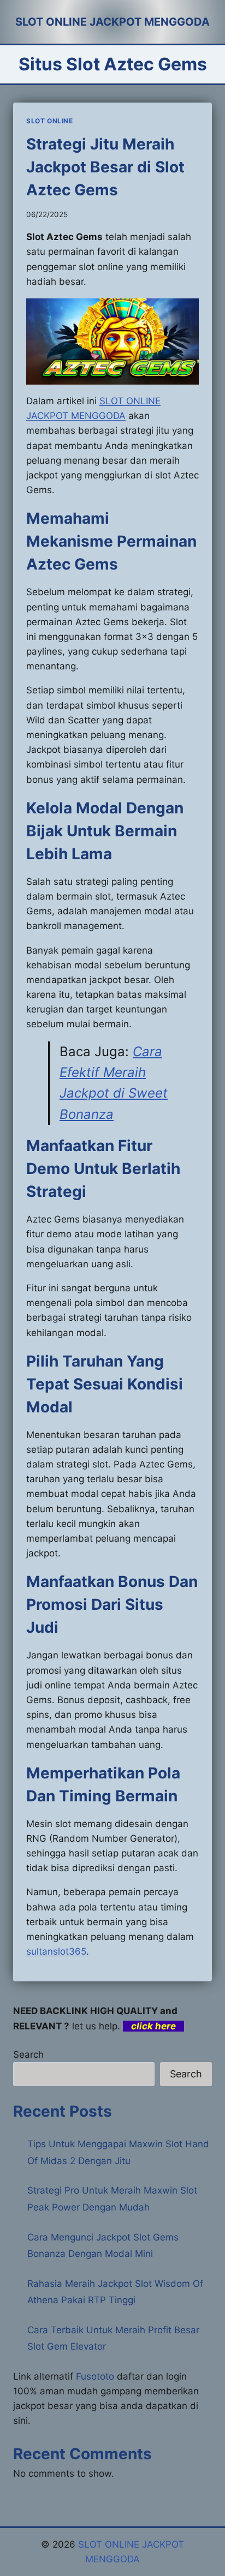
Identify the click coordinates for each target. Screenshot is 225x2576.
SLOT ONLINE (50, 121)
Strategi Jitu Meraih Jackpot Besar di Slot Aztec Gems (105, 167)
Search (28, 2054)
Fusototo (95, 2376)
